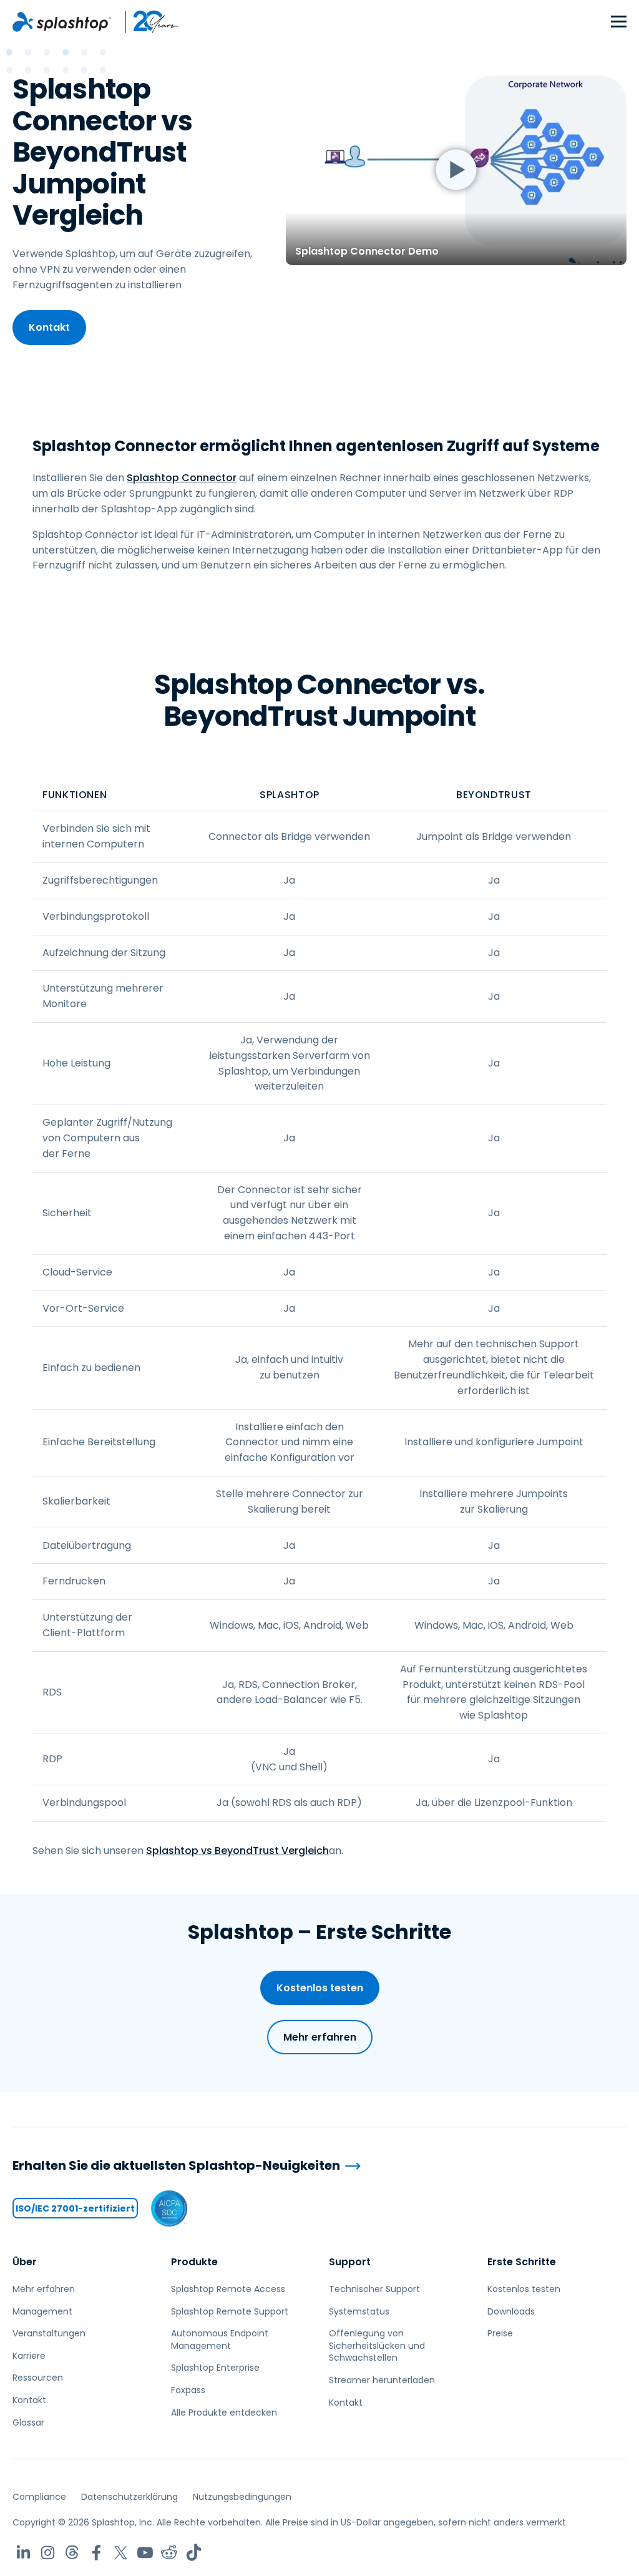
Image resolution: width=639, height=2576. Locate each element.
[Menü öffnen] (619, 22)
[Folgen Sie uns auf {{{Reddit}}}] (169, 2553)
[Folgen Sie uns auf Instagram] (48, 2553)
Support (350, 2262)
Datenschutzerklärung (129, 2497)
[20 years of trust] (145, 22)
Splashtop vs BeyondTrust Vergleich (237, 1851)
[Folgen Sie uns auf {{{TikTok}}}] (194, 2553)
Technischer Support (374, 2289)
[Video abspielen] (456, 169)
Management (42, 2311)
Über (25, 2262)
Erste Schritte (522, 2262)
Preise (500, 2333)
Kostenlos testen (320, 1988)
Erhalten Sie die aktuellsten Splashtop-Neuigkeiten (176, 2166)
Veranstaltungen (49, 2333)
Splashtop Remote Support (230, 2311)
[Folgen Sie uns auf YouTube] (145, 2553)
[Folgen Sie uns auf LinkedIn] (23, 2553)
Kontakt (49, 327)
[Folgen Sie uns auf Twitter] (121, 2553)
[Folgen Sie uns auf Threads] (72, 2553)
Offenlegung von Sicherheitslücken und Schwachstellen (377, 2345)
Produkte (194, 2262)
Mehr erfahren (320, 2037)
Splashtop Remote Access (228, 2289)
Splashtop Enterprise (215, 2368)
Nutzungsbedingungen (242, 2497)
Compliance (39, 2497)
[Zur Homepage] (62, 22)
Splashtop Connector (182, 478)
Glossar (28, 2422)
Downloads (511, 2311)
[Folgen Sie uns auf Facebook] (96, 2553)
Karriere (29, 2356)
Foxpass (188, 2390)
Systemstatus (359, 2311)
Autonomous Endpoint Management (220, 2339)
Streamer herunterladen (382, 2380)
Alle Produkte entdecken (224, 2413)
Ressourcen (38, 2378)
